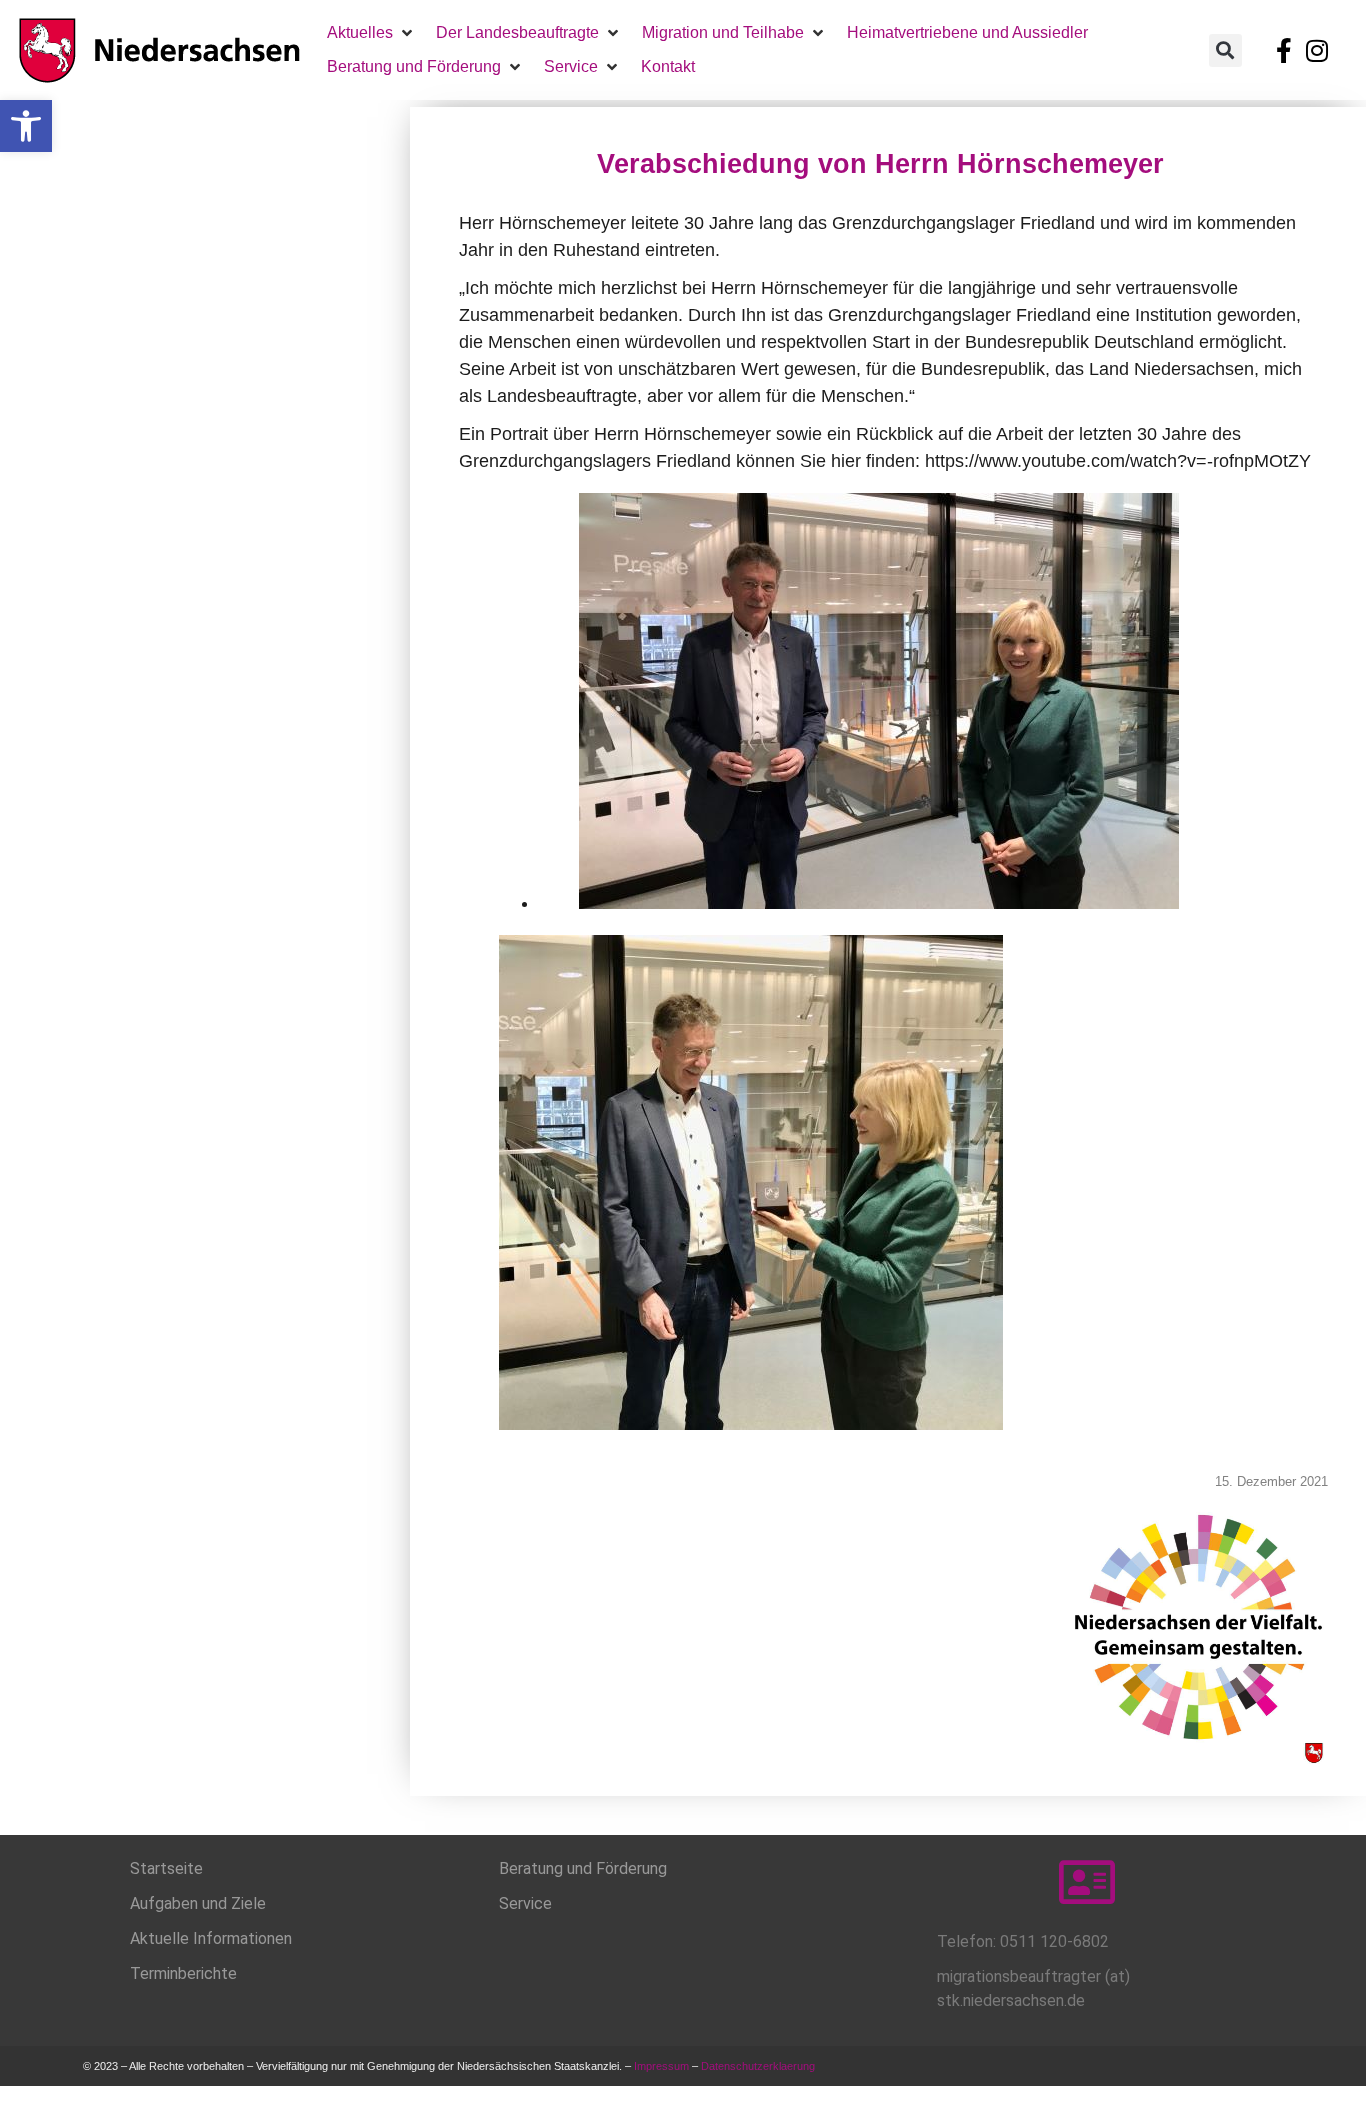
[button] (26, 126)
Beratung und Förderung (583, 1868)
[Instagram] (1317, 50)
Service (525, 1903)
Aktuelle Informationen (211, 1938)
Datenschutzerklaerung (759, 2066)
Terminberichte (183, 1973)
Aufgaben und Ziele (198, 1903)
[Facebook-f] (1284, 50)
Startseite (166, 1868)
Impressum (661, 2066)
